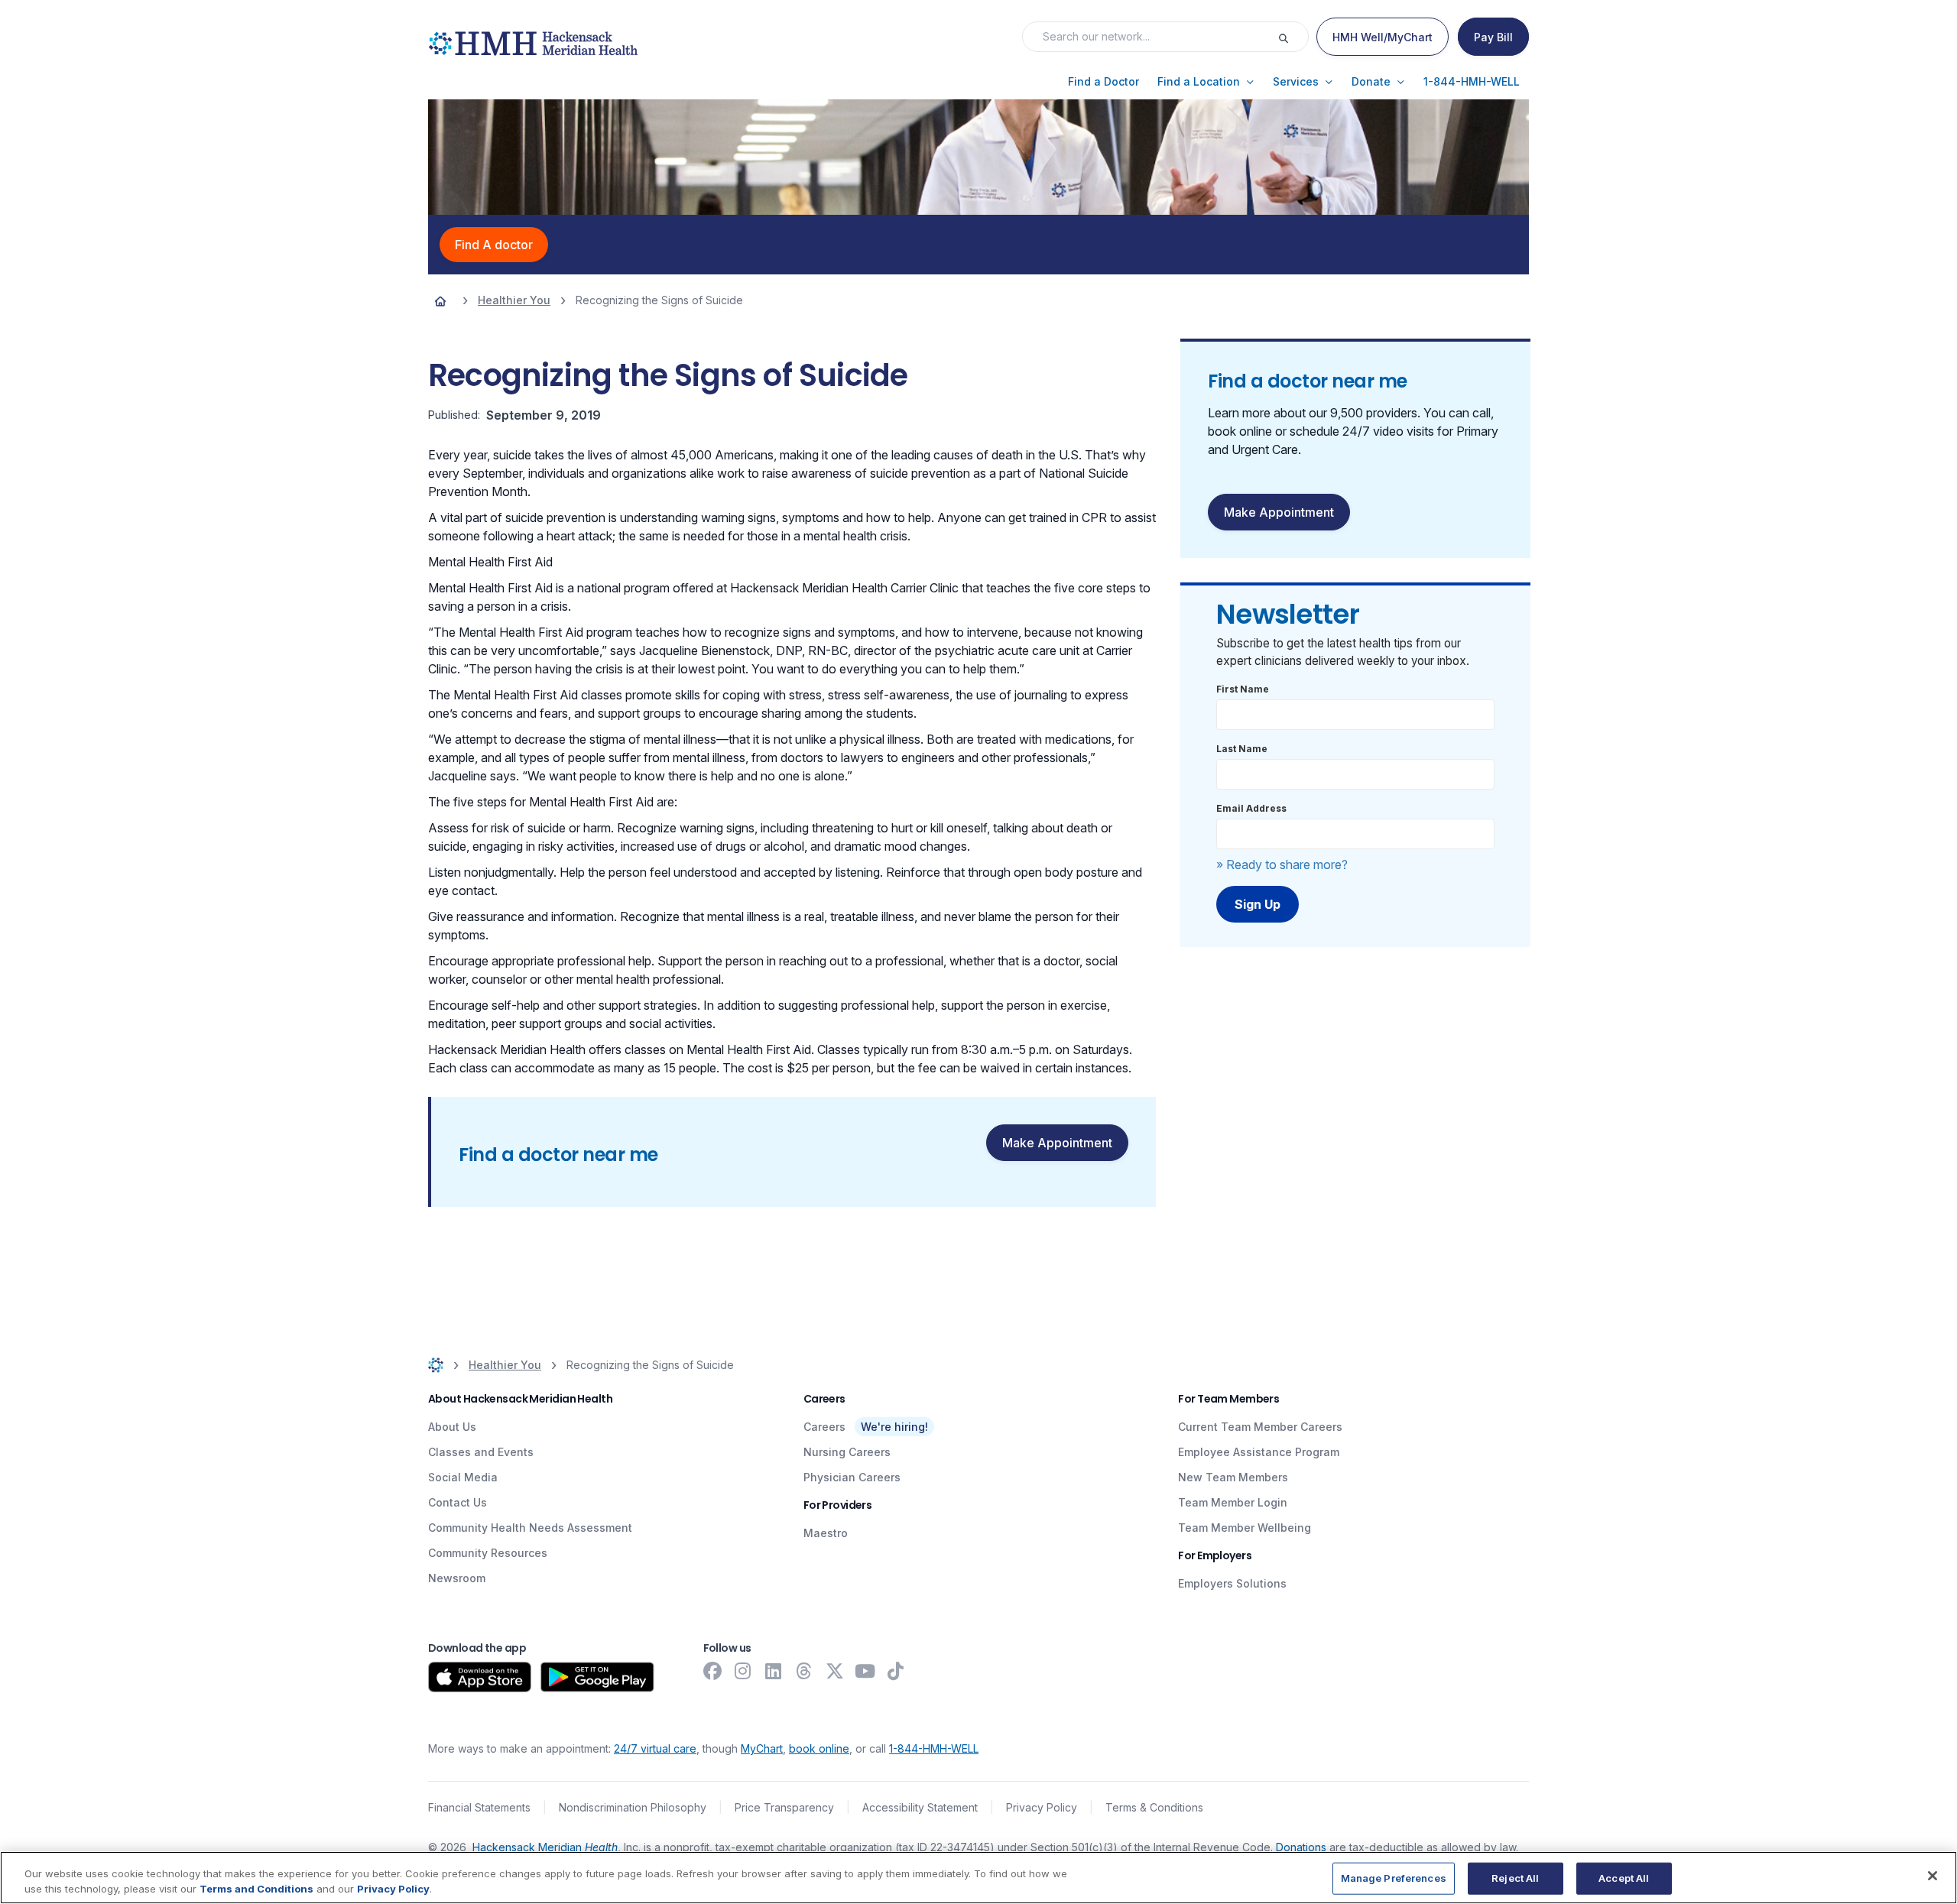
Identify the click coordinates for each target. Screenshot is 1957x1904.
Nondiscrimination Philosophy (633, 1807)
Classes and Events (481, 1452)
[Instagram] (743, 1671)
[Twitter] (835, 1671)
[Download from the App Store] (480, 1677)
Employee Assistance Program (1259, 1452)
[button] (1103, 82)
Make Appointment (1057, 1143)
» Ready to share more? (1282, 864)
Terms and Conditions (256, 1888)
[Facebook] (712, 1671)
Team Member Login (1233, 1502)
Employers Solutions (1232, 1583)
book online (819, 1748)
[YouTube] (865, 1671)
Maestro (826, 1533)
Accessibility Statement (920, 1807)
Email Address (1251, 808)
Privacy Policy (1042, 1807)
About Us (452, 1427)
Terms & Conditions (1154, 1807)
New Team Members (1233, 1477)
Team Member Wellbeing (1245, 1528)
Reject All (1515, 1878)
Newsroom (457, 1578)
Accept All (1624, 1878)
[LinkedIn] (774, 1671)
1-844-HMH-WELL (934, 1748)
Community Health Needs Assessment (530, 1528)
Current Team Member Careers (1260, 1427)
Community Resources (488, 1553)
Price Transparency (784, 1807)
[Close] (1933, 1876)
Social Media (463, 1477)
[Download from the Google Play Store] (597, 1677)
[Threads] (804, 1671)
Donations (1301, 1847)
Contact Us (458, 1502)
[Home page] (440, 300)
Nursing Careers (847, 1452)
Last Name (1242, 749)
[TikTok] (896, 1671)
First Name (1243, 689)
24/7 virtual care (655, 1748)
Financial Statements (479, 1807)
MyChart (762, 1748)
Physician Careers (852, 1477)
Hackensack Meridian (545, 1847)
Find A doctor (494, 245)
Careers (824, 1427)
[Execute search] (1293, 37)
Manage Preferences (1394, 1878)
